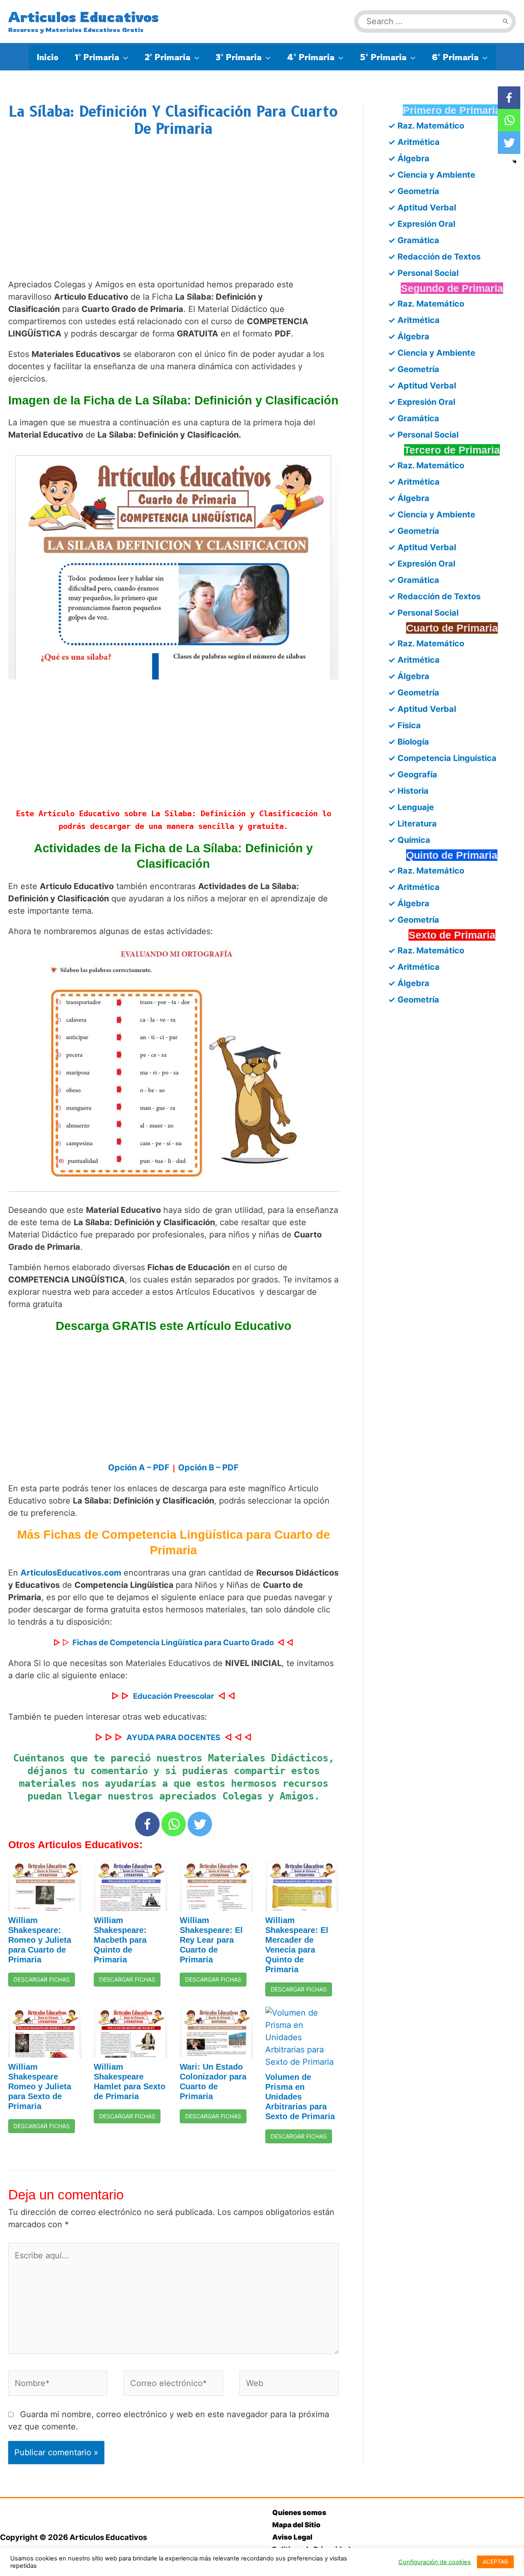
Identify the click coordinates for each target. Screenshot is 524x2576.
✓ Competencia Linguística (442, 758)
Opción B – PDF (208, 1467)
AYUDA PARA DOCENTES (173, 1737)
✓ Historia (408, 791)
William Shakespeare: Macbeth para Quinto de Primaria (120, 1940)
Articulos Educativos (84, 17)
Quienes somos (299, 2513)
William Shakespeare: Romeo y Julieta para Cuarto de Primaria (40, 1940)
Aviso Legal (292, 2537)
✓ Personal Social (423, 273)
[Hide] (515, 162)
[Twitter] (200, 1824)
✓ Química (409, 840)
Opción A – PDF (139, 1467)
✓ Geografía (413, 774)
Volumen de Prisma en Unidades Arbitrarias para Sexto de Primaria (300, 2097)
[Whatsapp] (174, 1824)
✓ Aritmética (414, 142)
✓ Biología (409, 742)
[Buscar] (506, 21)
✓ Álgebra (409, 158)
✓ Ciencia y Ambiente (432, 175)
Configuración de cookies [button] (435, 2562)
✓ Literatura (412, 824)
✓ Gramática (414, 240)
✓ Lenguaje (411, 807)
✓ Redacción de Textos (434, 257)
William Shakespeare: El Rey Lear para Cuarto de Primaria (211, 1940)
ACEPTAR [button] (495, 2561)
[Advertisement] (173, 216)
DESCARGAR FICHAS (42, 1979)
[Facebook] (147, 1824)
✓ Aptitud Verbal (422, 208)
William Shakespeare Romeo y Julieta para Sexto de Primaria (40, 2086)
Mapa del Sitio (296, 2525)
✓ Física (404, 725)
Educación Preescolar (174, 1696)
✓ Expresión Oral (422, 224)
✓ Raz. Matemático (426, 126)
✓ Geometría (414, 191)
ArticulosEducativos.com (71, 1573)
